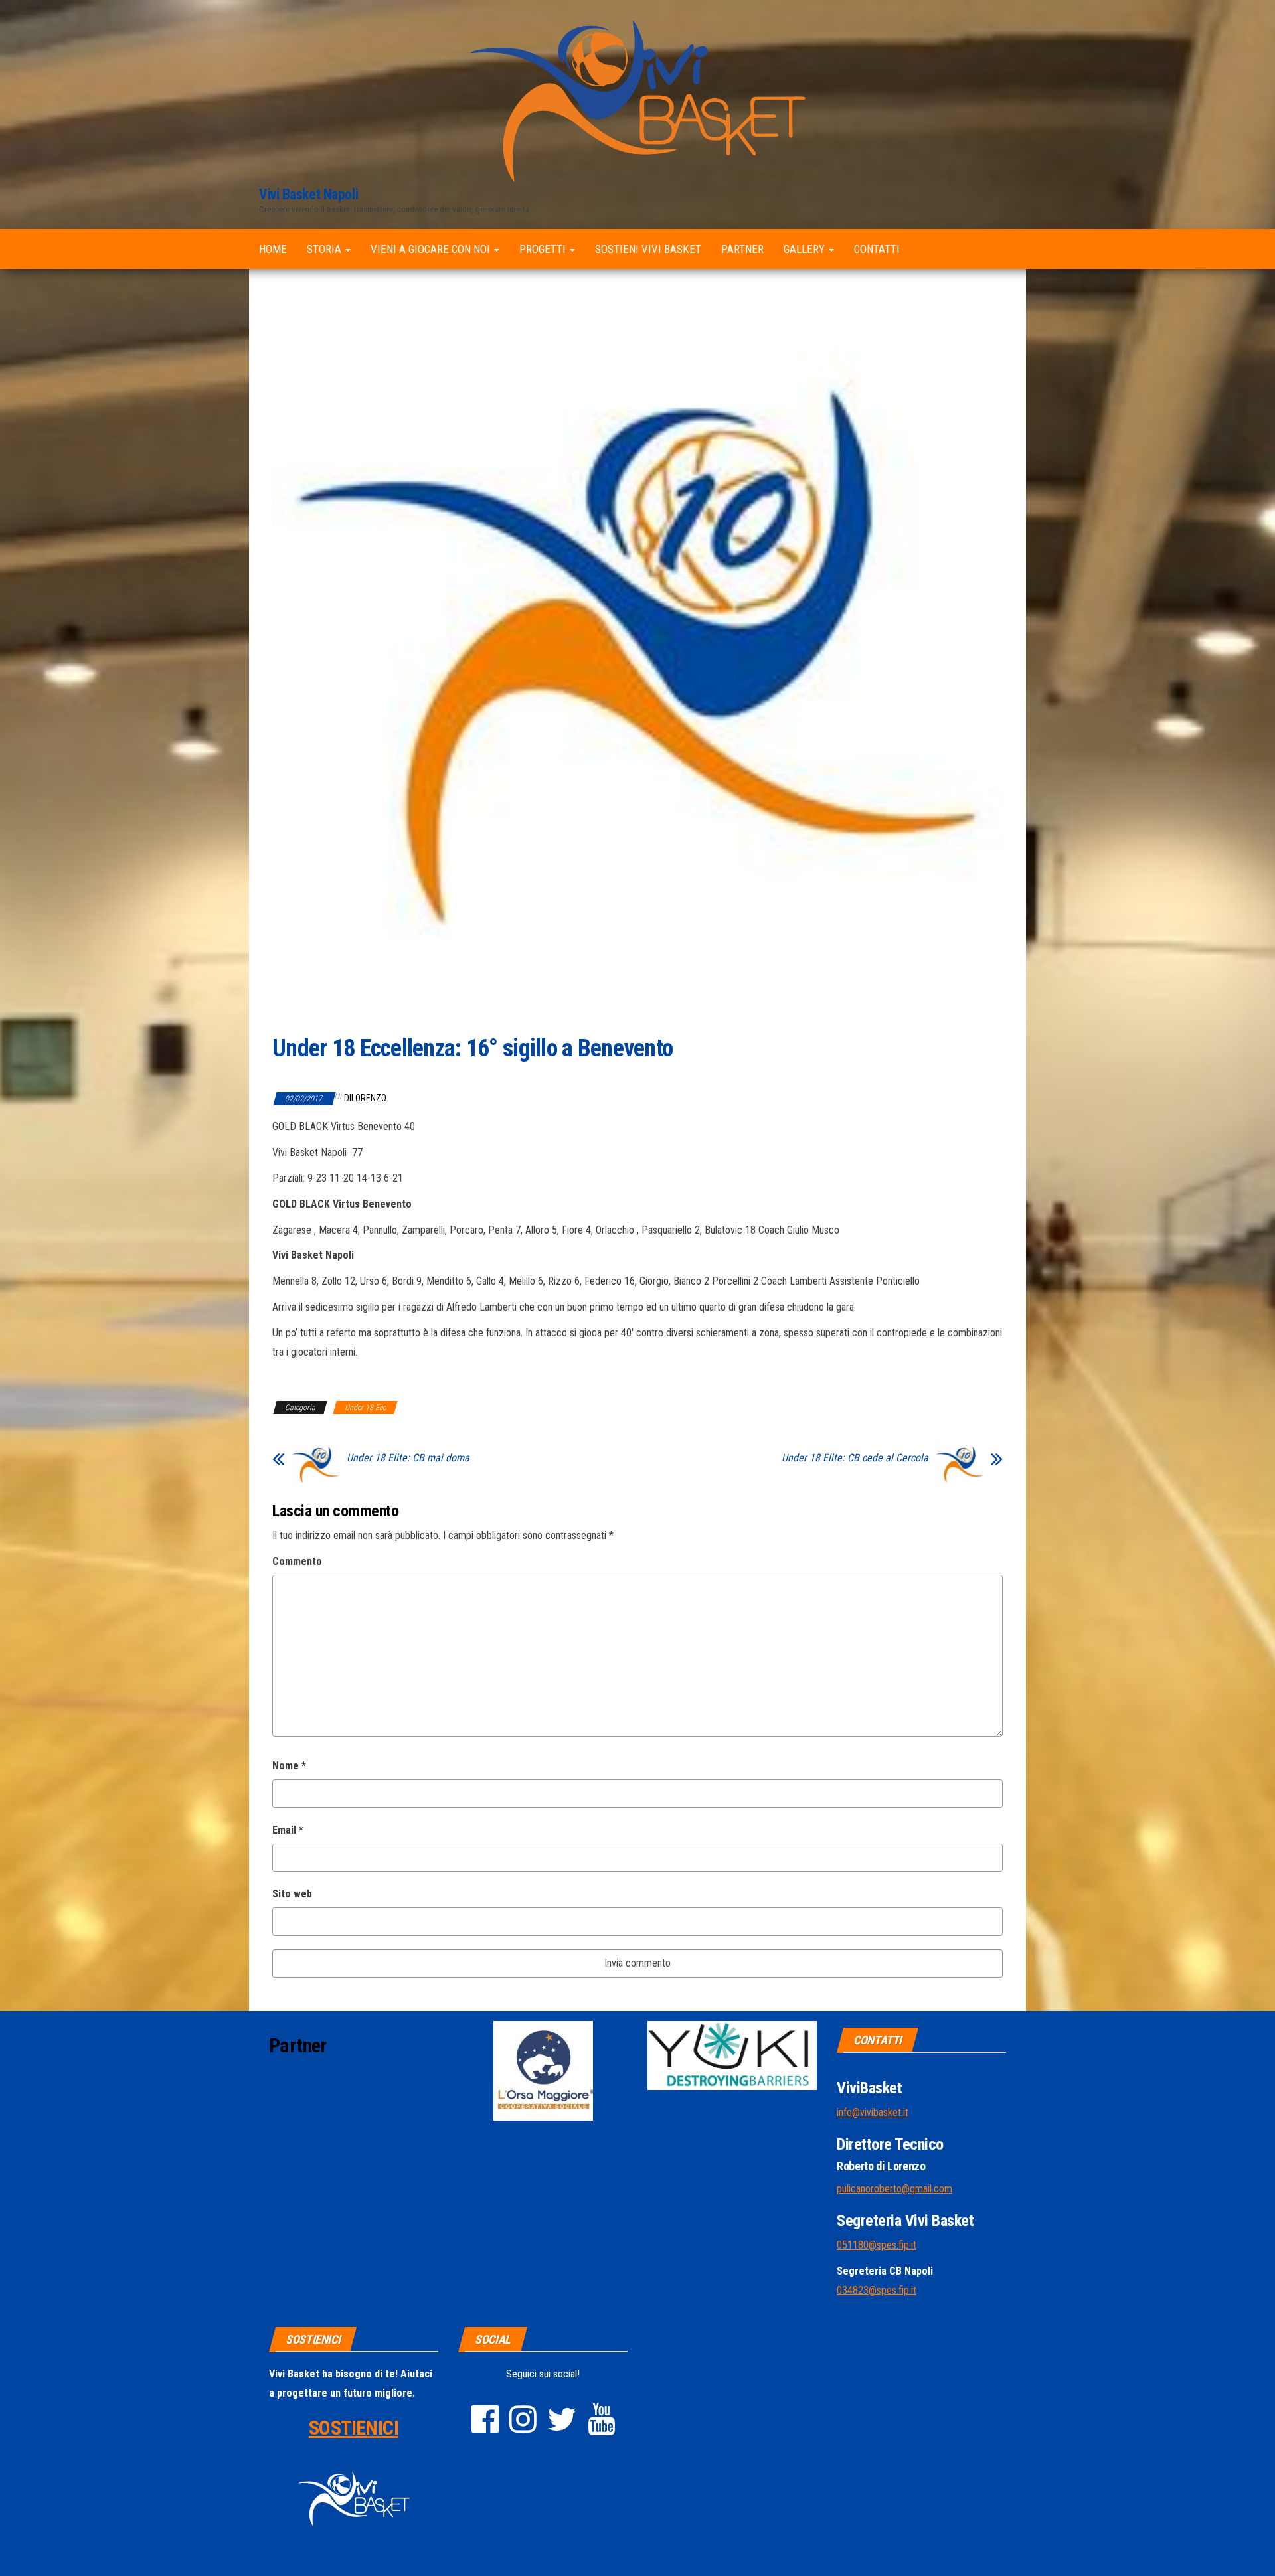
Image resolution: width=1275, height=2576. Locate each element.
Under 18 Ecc (365, 1408)
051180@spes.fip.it (877, 2245)
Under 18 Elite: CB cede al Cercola (855, 1458)
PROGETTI (544, 249)
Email (288, 1830)
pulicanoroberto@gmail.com (894, 2189)
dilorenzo (365, 1098)
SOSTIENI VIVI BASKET (648, 249)
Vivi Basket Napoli (308, 194)
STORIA (325, 249)
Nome (289, 1766)
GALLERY (806, 249)
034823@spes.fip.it (877, 2290)
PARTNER (742, 249)
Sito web (292, 1894)
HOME (273, 249)
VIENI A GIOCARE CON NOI (432, 249)
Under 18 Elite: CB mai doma (408, 1458)
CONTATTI (877, 249)
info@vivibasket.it (873, 2112)
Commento (297, 1561)
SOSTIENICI (354, 2428)
